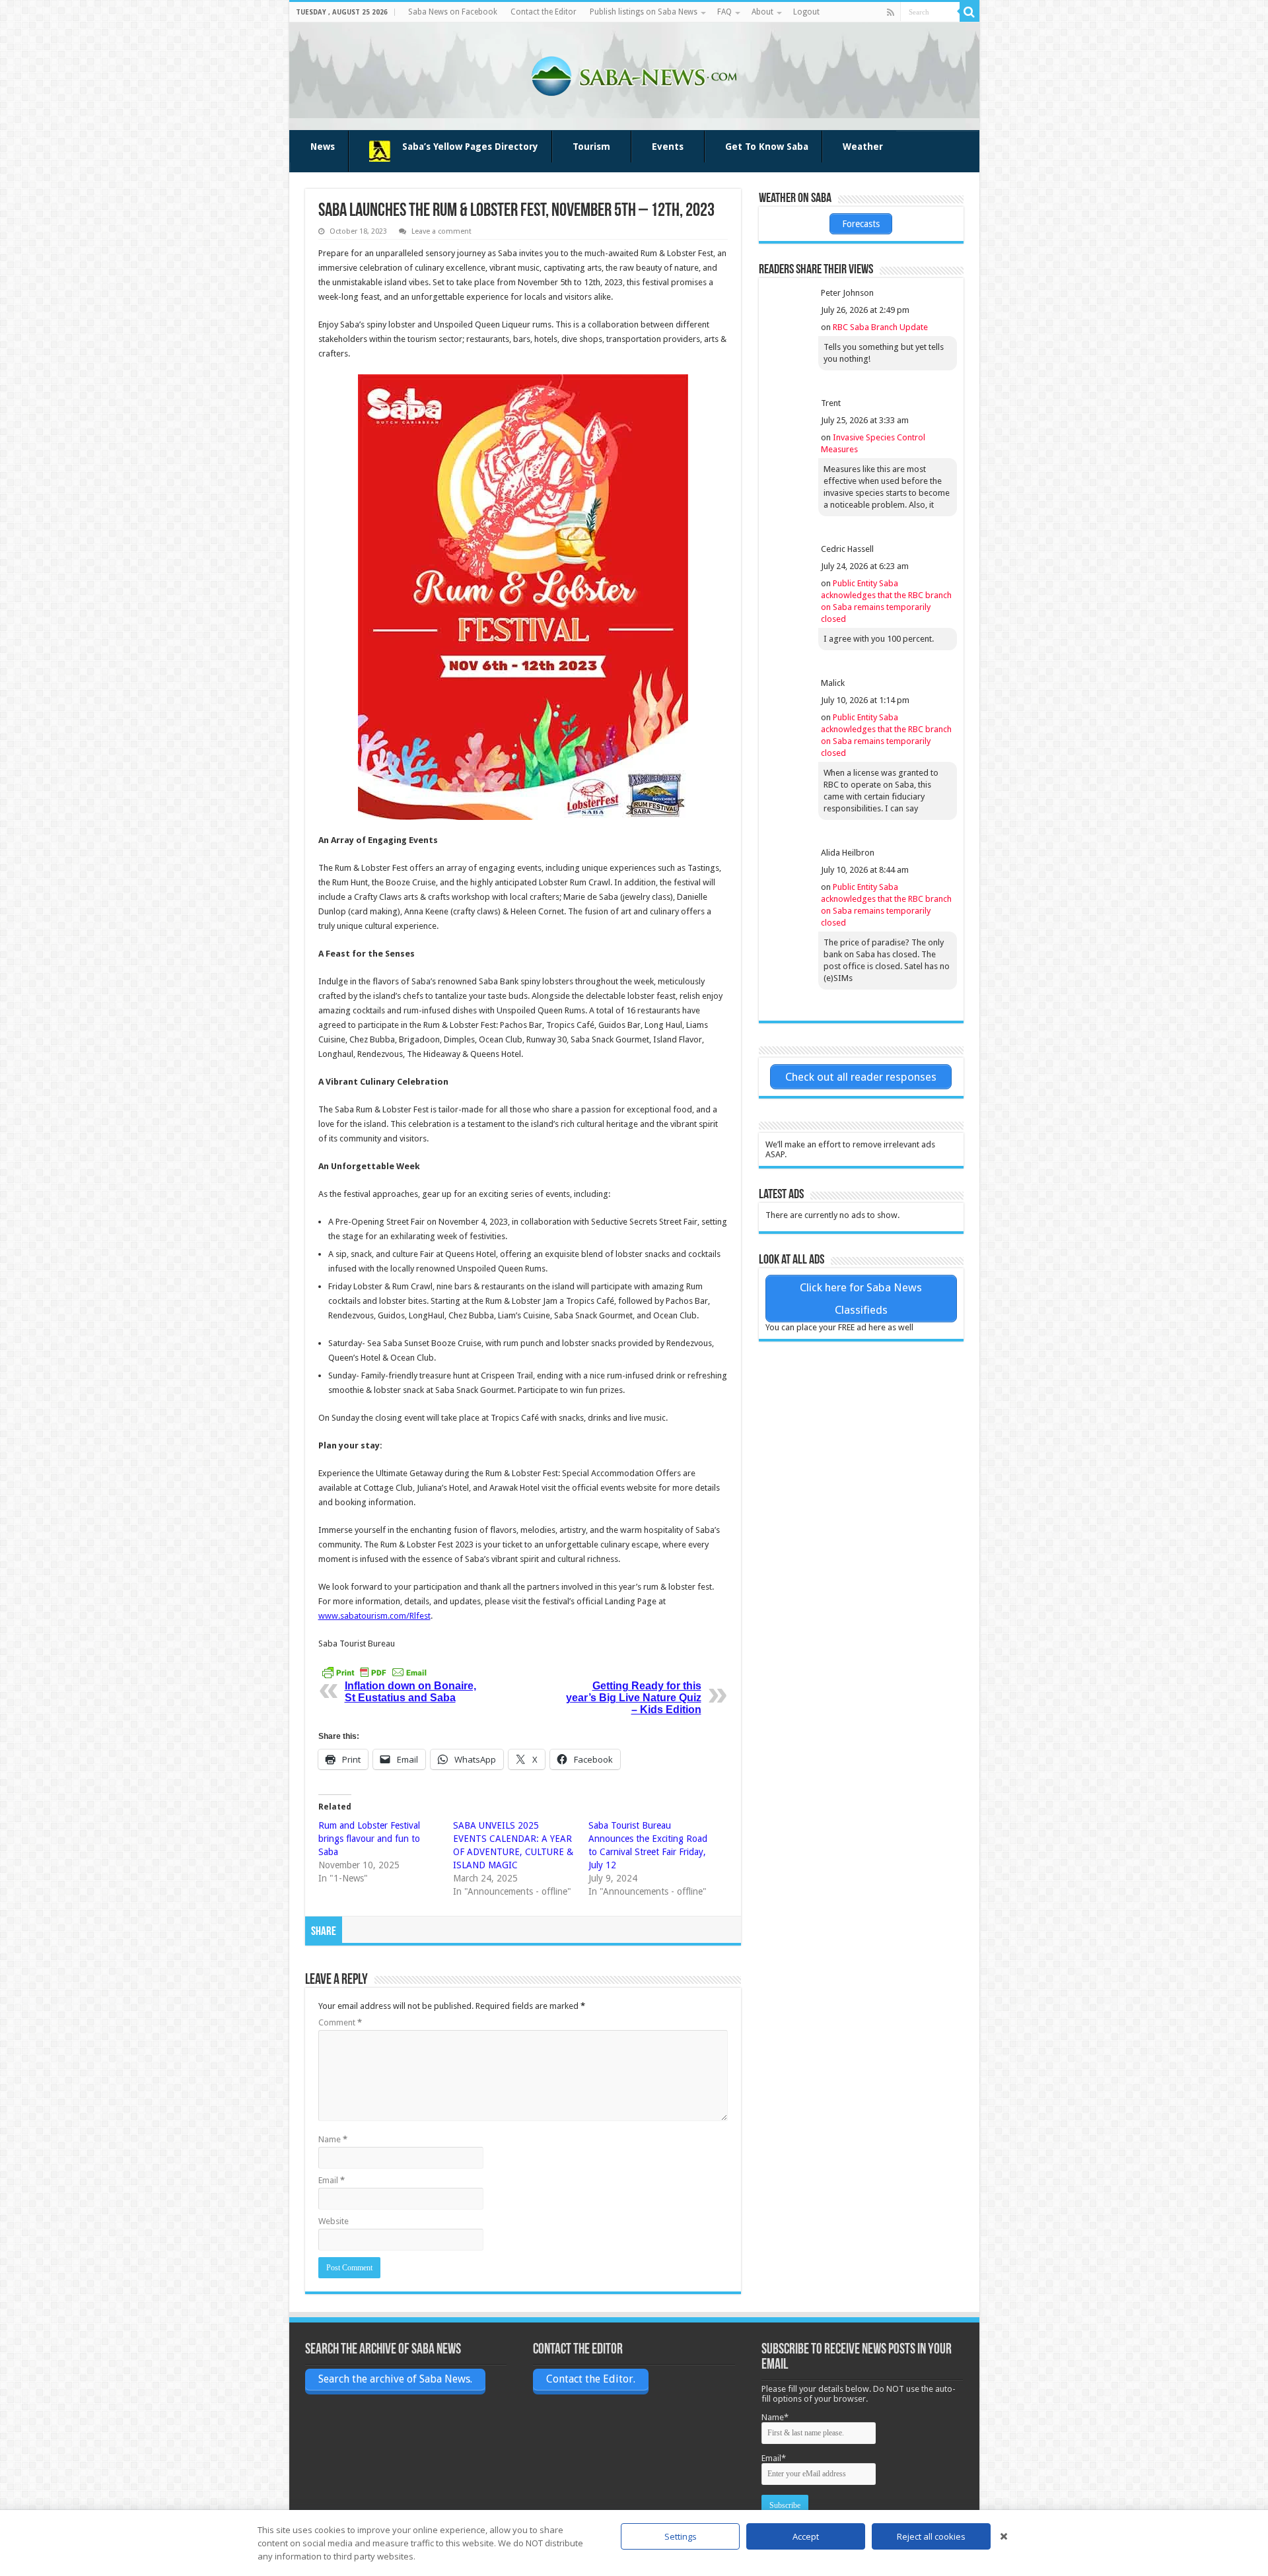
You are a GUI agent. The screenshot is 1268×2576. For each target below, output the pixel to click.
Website (334, 2221)
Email (332, 2180)
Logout (806, 12)
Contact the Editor (544, 12)
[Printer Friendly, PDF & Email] (374, 1672)
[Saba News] (634, 74)
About (762, 12)
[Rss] (891, 13)
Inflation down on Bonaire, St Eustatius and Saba (410, 1692)
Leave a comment (441, 231)
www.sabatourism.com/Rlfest (374, 1616)
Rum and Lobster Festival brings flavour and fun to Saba (369, 1839)
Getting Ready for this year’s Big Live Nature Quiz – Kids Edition (634, 1698)
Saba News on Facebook (453, 12)
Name (333, 2139)
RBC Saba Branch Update (880, 327)
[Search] (969, 12)
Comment (340, 2022)
